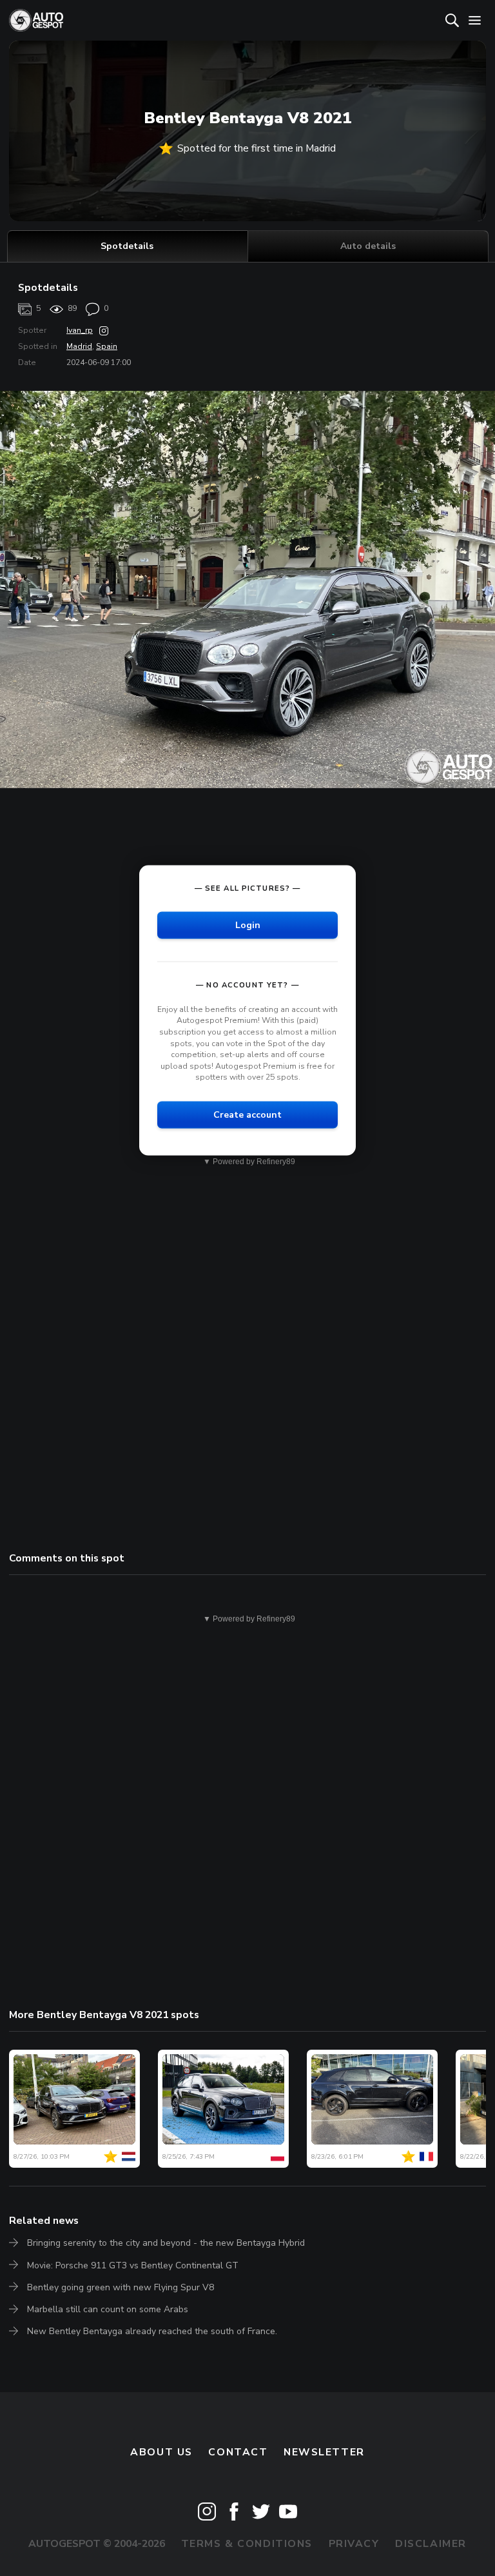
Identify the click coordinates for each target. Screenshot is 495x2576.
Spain (107, 346)
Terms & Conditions (247, 2544)
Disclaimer (431, 2544)
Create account (247, 1114)
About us (161, 2452)
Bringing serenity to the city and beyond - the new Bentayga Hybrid (166, 2243)
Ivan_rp (80, 330)
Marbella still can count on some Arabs (108, 2309)
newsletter (324, 2452)
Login (248, 925)
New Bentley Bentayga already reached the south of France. (152, 2331)
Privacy (354, 2544)
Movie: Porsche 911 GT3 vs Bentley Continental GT (133, 2265)
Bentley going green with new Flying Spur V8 (121, 2287)
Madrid (79, 346)
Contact (238, 2452)
